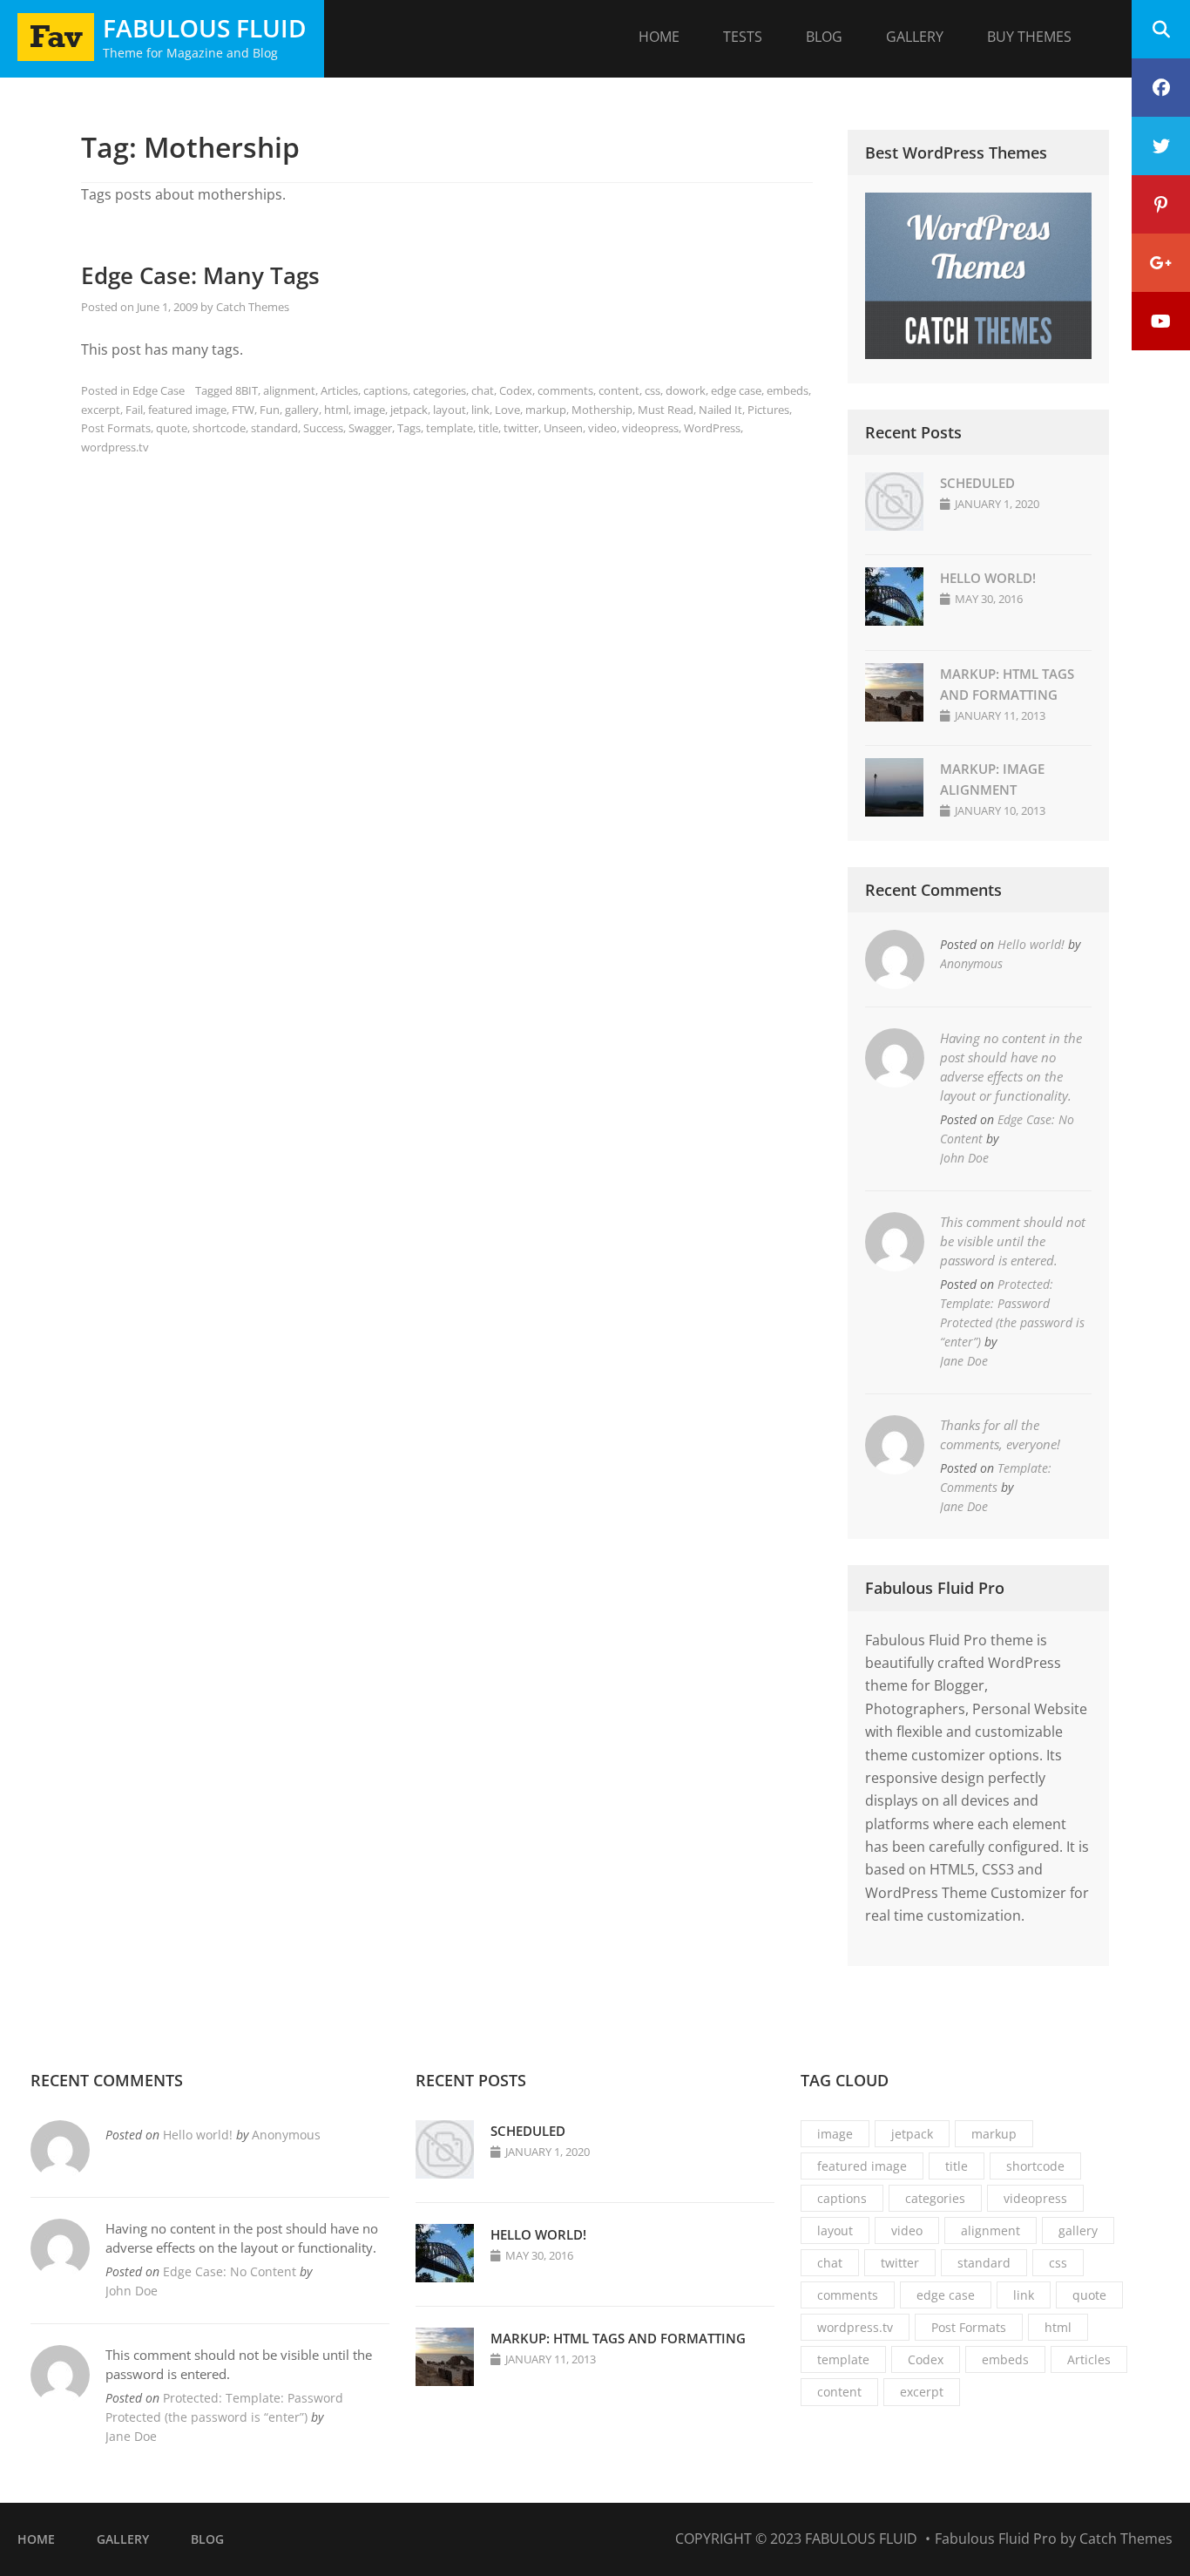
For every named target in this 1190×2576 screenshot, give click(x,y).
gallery (302, 410)
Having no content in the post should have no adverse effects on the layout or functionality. (1011, 1067)
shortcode (219, 428)
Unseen (563, 428)
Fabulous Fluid (205, 28)
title (488, 428)
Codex (516, 390)
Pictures (768, 410)
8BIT (247, 390)
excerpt (101, 410)
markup (546, 410)
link (480, 410)
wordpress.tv (115, 447)
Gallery (915, 37)
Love (507, 410)
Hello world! (988, 578)
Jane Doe (964, 1361)
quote (172, 428)
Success (323, 428)
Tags (409, 428)
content (619, 390)
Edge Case (159, 390)
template (450, 428)
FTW (243, 410)
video (602, 428)
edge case (736, 390)
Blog (824, 37)
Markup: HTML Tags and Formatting (618, 2338)
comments (565, 390)
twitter (521, 428)
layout (450, 410)
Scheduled (977, 483)
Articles (339, 390)
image (369, 410)
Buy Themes (1029, 37)
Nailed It (720, 410)
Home (659, 37)
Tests (743, 37)
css (652, 390)
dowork (686, 390)
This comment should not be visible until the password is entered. (1013, 1241)
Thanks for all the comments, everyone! (1000, 1434)
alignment (289, 390)
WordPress (712, 428)
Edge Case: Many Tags (200, 275)
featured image (187, 410)
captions (385, 390)
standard (274, 428)
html (336, 410)
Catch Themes (253, 307)
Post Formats (116, 428)
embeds (788, 390)
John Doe (964, 1158)
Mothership (602, 410)
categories (439, 390)
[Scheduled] (894, 525)
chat (483, 390)
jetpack (409, 410)
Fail (134, 410)
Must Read (666, 410)
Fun (270, 410)
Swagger (370, 428)
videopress (650, 428)
